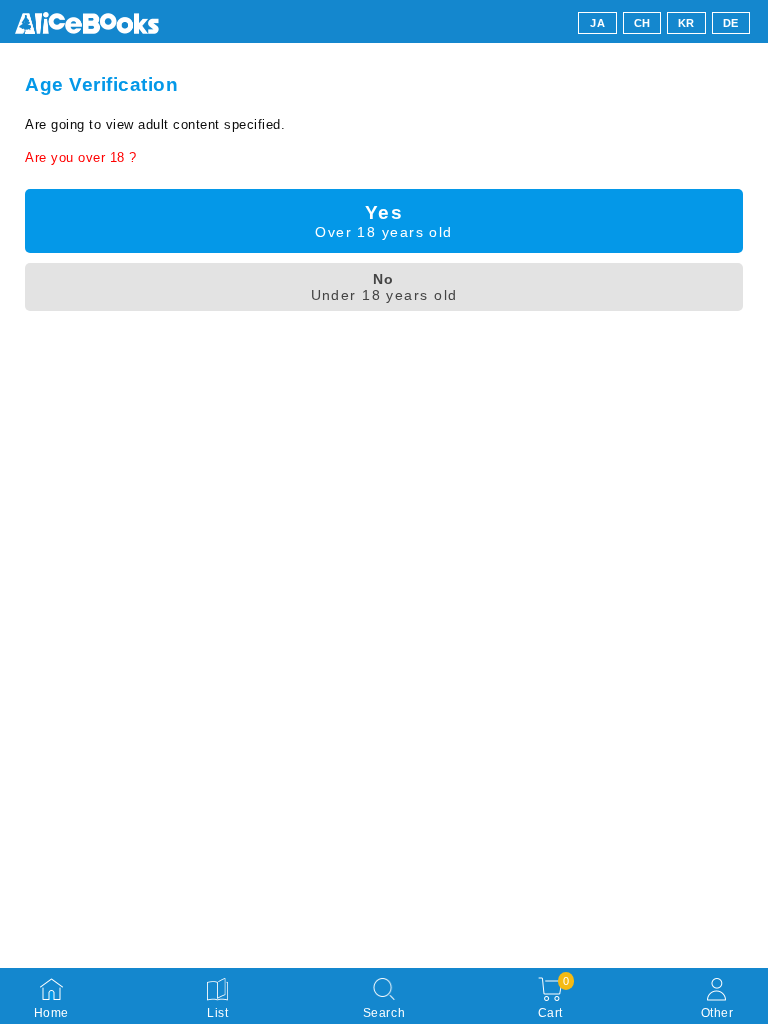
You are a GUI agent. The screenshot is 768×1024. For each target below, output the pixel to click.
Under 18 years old (384, 287)
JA (597, 23)
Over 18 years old (383, 221)
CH (642, 23)
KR (686, 23)
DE (731, 23)
